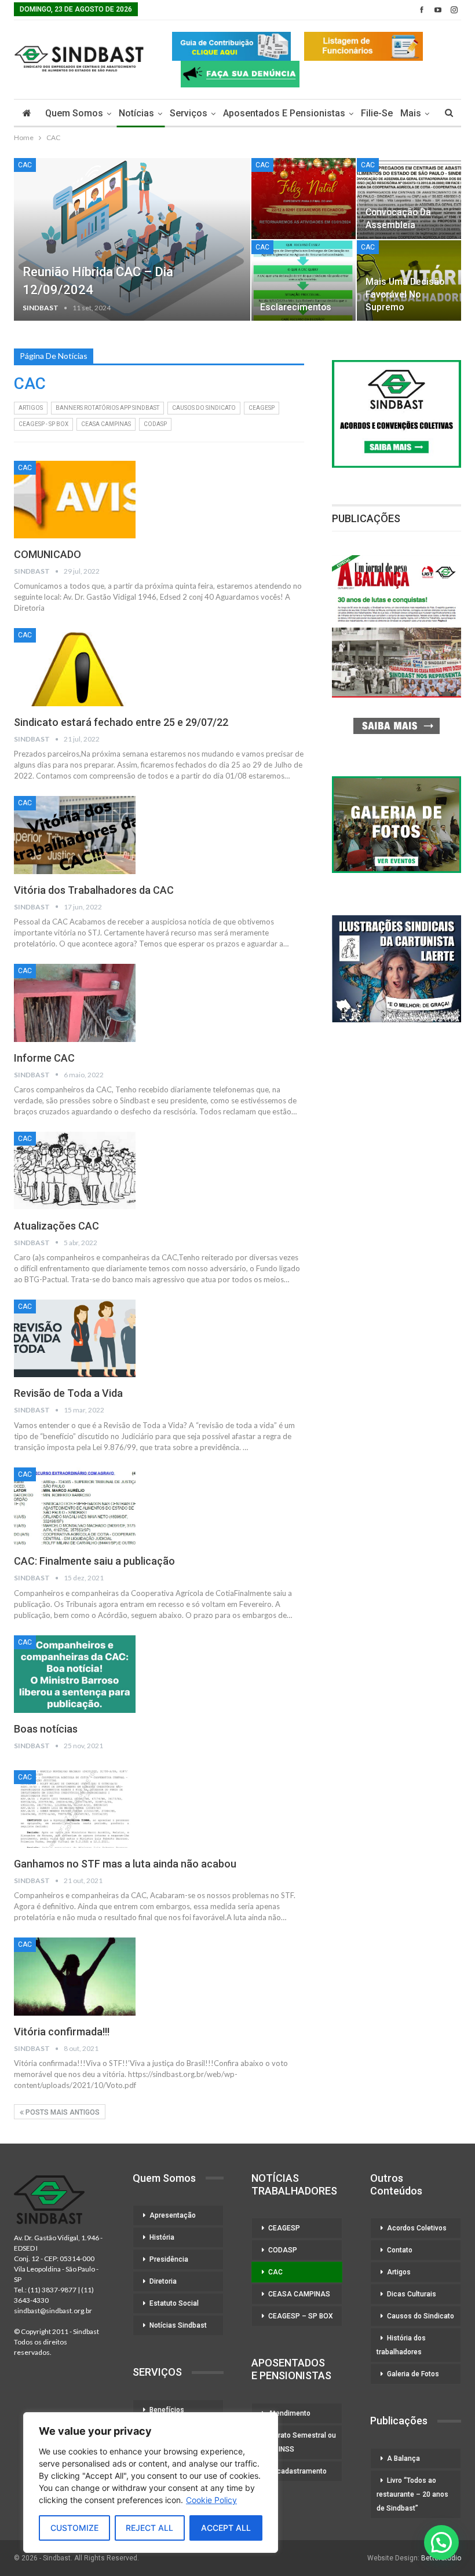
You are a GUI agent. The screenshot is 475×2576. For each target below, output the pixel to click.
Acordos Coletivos (417, 2228)
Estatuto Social (174, 2303)
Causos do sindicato (204, 408)
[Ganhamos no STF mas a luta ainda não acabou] (75, 1809)
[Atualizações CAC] (75, 1170)
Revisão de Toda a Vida (68, 1393)
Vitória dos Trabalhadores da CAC (94, 890)
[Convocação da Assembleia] (409, 199)
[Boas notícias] (75, 1674)
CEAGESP (262, 408)
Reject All (149, 2528)
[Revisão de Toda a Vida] (75, 1338)
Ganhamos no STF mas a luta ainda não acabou (125, 1864)
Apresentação (173, 2215)
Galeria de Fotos (413, 2374)
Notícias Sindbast (178, 2325)
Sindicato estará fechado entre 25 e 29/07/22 (121, 722)
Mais (411, 113)
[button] (441, 2542)
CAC (25, 165)
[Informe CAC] (75, 1003)
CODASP (155, 424)
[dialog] (151, 2483)
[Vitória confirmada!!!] (75, 1976)
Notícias (136, 113)
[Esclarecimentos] (304, 281)
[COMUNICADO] (75, 500)
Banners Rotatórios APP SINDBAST (107, 408)
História (162, 2237)
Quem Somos (74, 113)
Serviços (189, 113)
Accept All (226, 2528)
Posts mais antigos (62, 2112)
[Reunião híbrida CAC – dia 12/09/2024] (132, 240)
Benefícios (167, 2410)
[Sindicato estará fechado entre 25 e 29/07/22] (75, 667)
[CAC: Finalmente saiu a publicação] (75, 1506)
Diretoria (163, 2281)
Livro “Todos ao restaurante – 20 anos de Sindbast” (412, 2494)
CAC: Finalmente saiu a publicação (94, 1561)
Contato (400, 2250)
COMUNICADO (47, 554)
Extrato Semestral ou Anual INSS (297, 2442)
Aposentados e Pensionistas (284, 113)
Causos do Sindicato (421, 2316)
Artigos (31, 408)
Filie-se (377, 113)
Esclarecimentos (296, 307)
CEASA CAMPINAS (106, 424)
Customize (74, 2528)
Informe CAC (44, 1058)
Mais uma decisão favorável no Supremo (405, 294)
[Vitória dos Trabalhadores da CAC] (75, 835)
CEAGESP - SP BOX (43, 424)
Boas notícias (46, 1729)
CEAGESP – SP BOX (301, 2316)
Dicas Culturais (412, 2294)
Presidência (169, 2259)
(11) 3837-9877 (52, 2290)
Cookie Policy (211, 2500)
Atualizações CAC (56, 1226)
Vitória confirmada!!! (62, 2032)
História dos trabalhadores (401, 2345)
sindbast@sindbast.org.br (53, 2311)
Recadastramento (297, 2471)
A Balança (403, 2458)
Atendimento (289, 2413)
